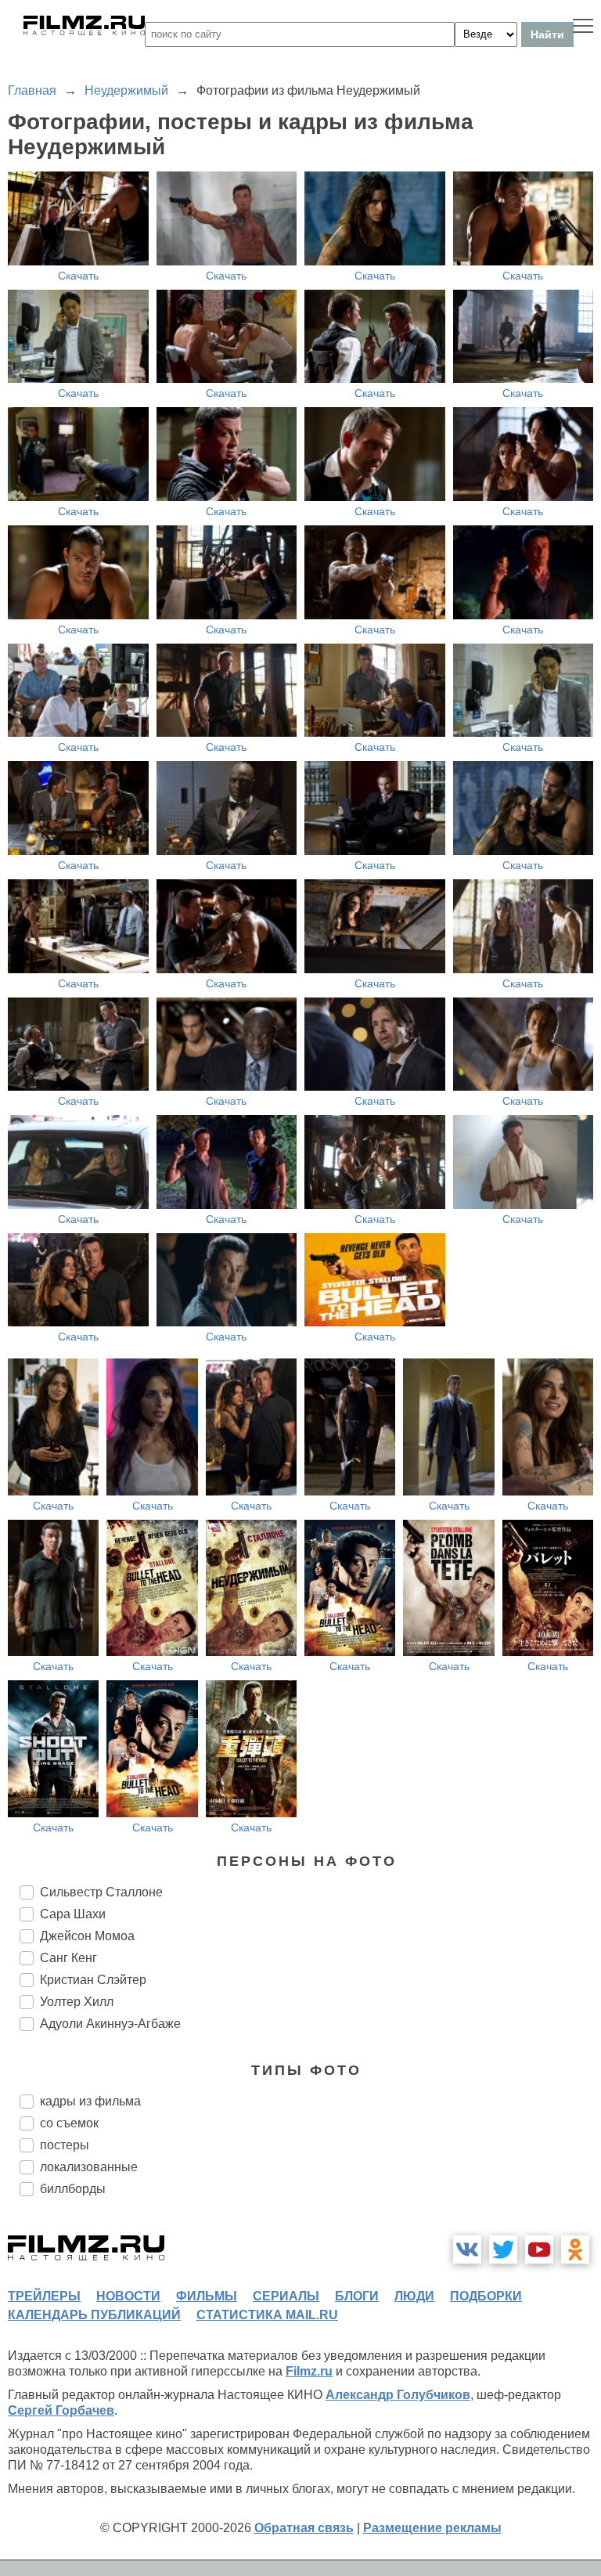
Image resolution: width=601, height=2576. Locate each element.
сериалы (286, 2296)
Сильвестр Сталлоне (101, 1892)
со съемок (69, 2123)
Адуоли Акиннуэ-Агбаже (110, 2024)
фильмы (207, 2296)
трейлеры (44, 2296)
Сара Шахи (73, 1914)
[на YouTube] (539, 2249)
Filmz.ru (309, 2371)
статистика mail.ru (267, 2315)
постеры (65, 2145)
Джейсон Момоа (87, 1936)
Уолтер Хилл (77, 2002)
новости (128, 2296)
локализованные (89, 2167)
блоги (357, 2296)
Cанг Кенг (68, 1958)
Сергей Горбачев (61, 2410)
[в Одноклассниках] (575, 2249)
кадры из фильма (90, 2101)
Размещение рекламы (432, 2528)
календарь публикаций (94, 2315)
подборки (486, 2296)
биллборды (73, 2189)
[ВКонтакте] (467, 2249)
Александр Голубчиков (398, 2395)
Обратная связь (304, 2528)
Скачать (78, 276)
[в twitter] (503, 2249)
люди (414, 2296)
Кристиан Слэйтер (93, 1980)
